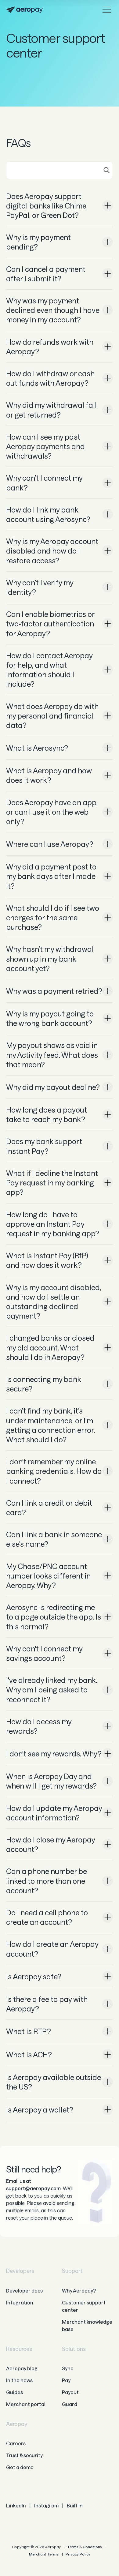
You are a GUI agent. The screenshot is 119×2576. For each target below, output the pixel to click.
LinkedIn (16, 2505)
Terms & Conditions (85, 2547)
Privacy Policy (78, 2554)
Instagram (46, 2505)
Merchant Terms (44, 2554)
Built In (75, 2505)
